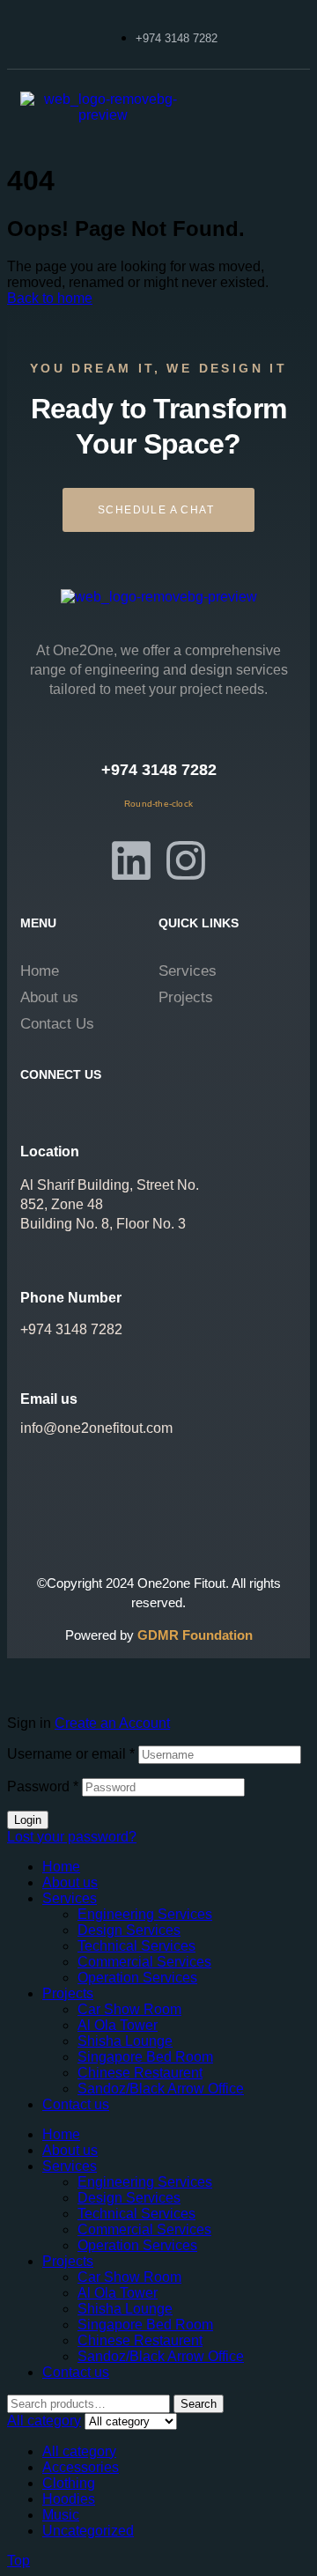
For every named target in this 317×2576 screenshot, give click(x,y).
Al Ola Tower (118, 2025)
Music (61, 2515)
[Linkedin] (131, 860)
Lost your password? (72, 1837)
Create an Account (112, 1723)
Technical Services (136, 1946)
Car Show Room (129, 2009)
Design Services (129, 1930)
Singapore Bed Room (145, 2057)
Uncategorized (88, 2531)
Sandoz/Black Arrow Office (161, 2089)
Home (40, 971)
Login (28, 1820)
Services (188, 971)
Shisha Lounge (125, 2041)
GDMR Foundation (195, 1635)
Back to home (50, 298)
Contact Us (57, 1024)
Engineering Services (145, 1914)
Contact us (76, 2104)
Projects (186, 997)
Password (43, 1786)
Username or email (71, 1754)
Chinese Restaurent (140, 2073)
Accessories (81, 2467)
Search (199, 2404)
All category (79, 2451)
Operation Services (137, 1978)
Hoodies (69, 2499)
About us (49, 997)
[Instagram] (186, 860)
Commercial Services (144, 1962)
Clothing (69, 2483)
